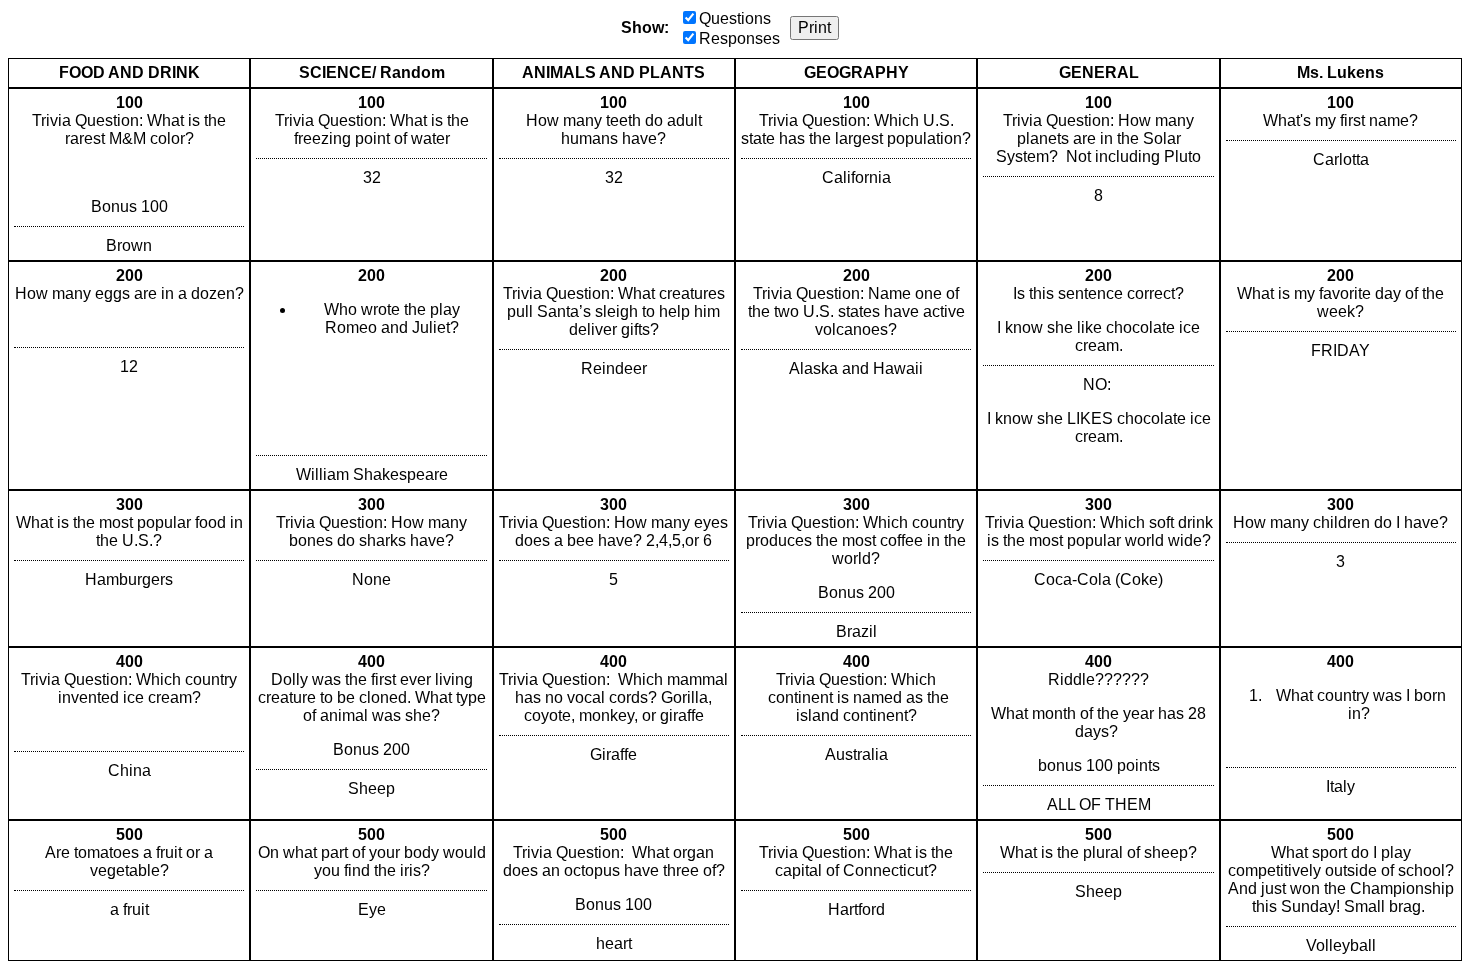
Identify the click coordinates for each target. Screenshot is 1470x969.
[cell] (129, 174)
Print (814, 27)
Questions (735, 18)
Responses (739, 38)
